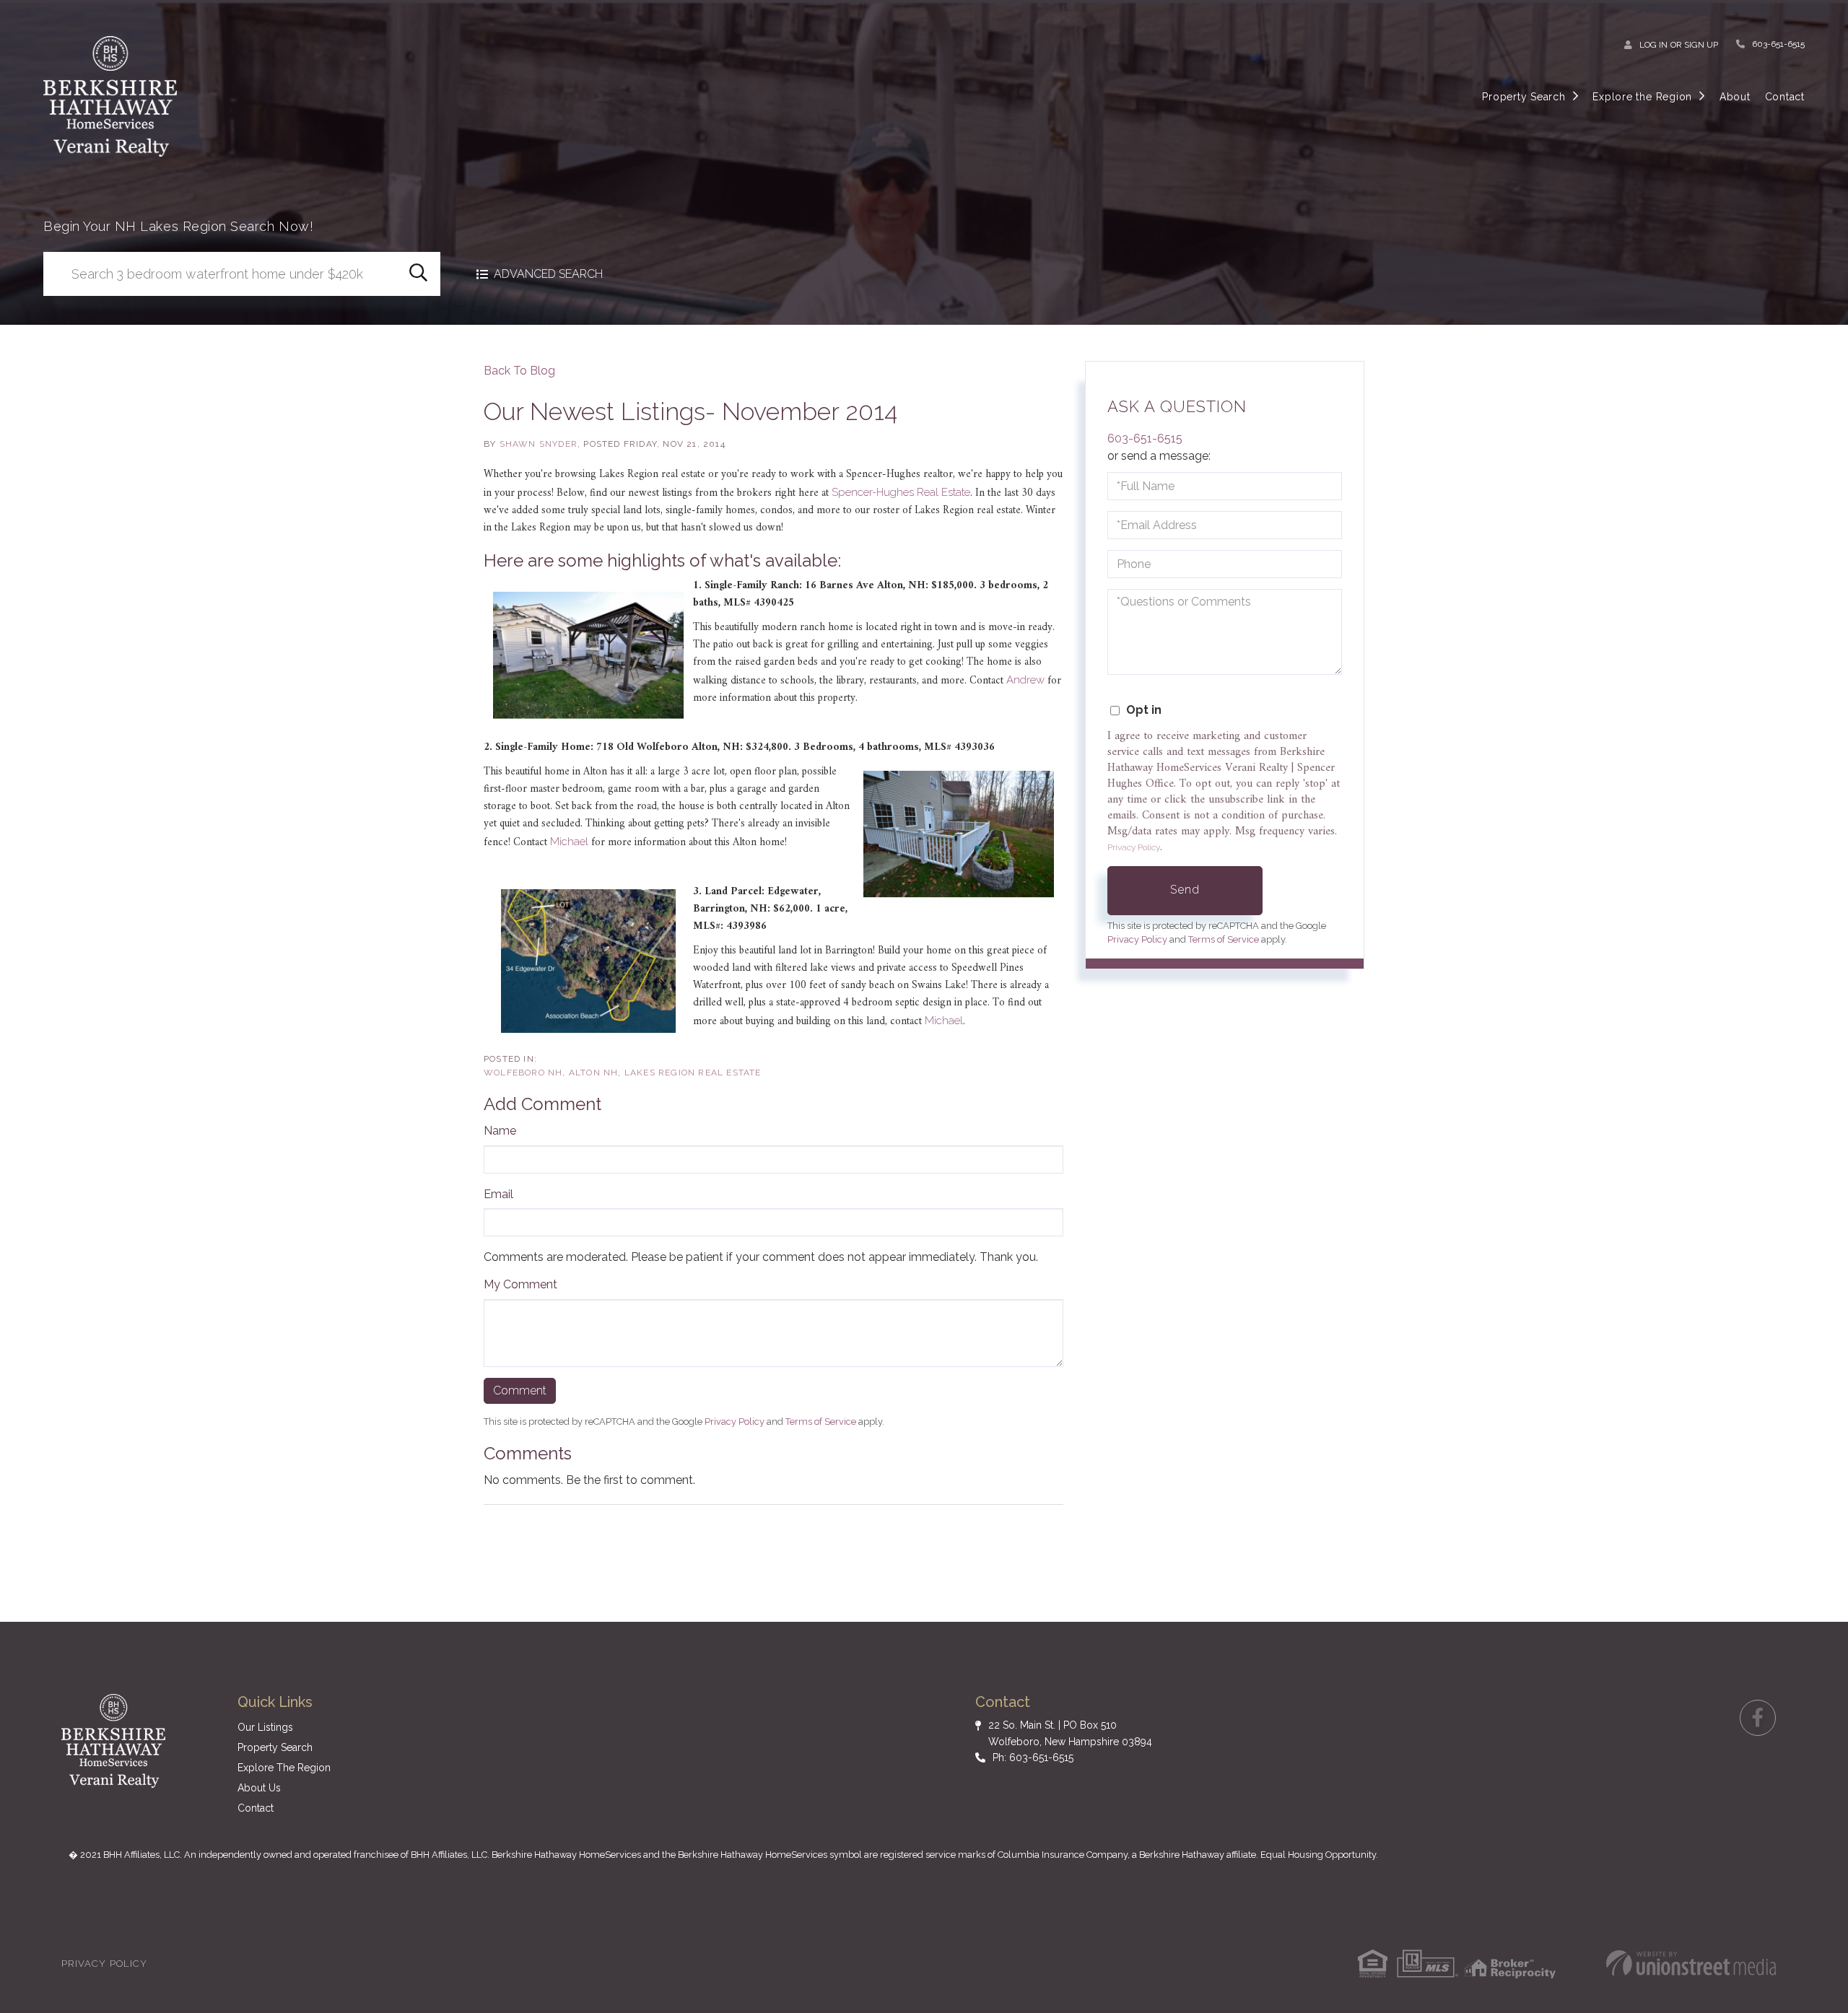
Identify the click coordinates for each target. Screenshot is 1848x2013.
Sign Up (1701, 45)
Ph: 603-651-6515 (1033, 1757)
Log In (1653, 45)
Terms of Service (821, 1422)
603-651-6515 (1778, 44)
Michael (569, 842)
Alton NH (594, 1073)
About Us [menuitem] (259, 1788)
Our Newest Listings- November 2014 (690, 411)
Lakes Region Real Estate (693, 1073)
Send (1185, 890)
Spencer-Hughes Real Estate (901, 492)
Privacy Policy (735, 1422)
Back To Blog (519, 371)
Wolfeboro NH (523, 1073)
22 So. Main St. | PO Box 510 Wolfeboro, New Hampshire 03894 (1070, 1733)
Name (500, 1131)
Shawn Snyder (539, 444)
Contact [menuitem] (1785, 97)
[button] (418, 274)
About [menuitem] (1735, 97)
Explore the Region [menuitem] (1642, 97)
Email (498, 1194)
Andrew (1025, 680)
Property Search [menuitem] (1524, 97)
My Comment (520, 1284)
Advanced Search (548, 274)
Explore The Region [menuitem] (284, 1768)
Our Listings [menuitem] (265, 1727)
